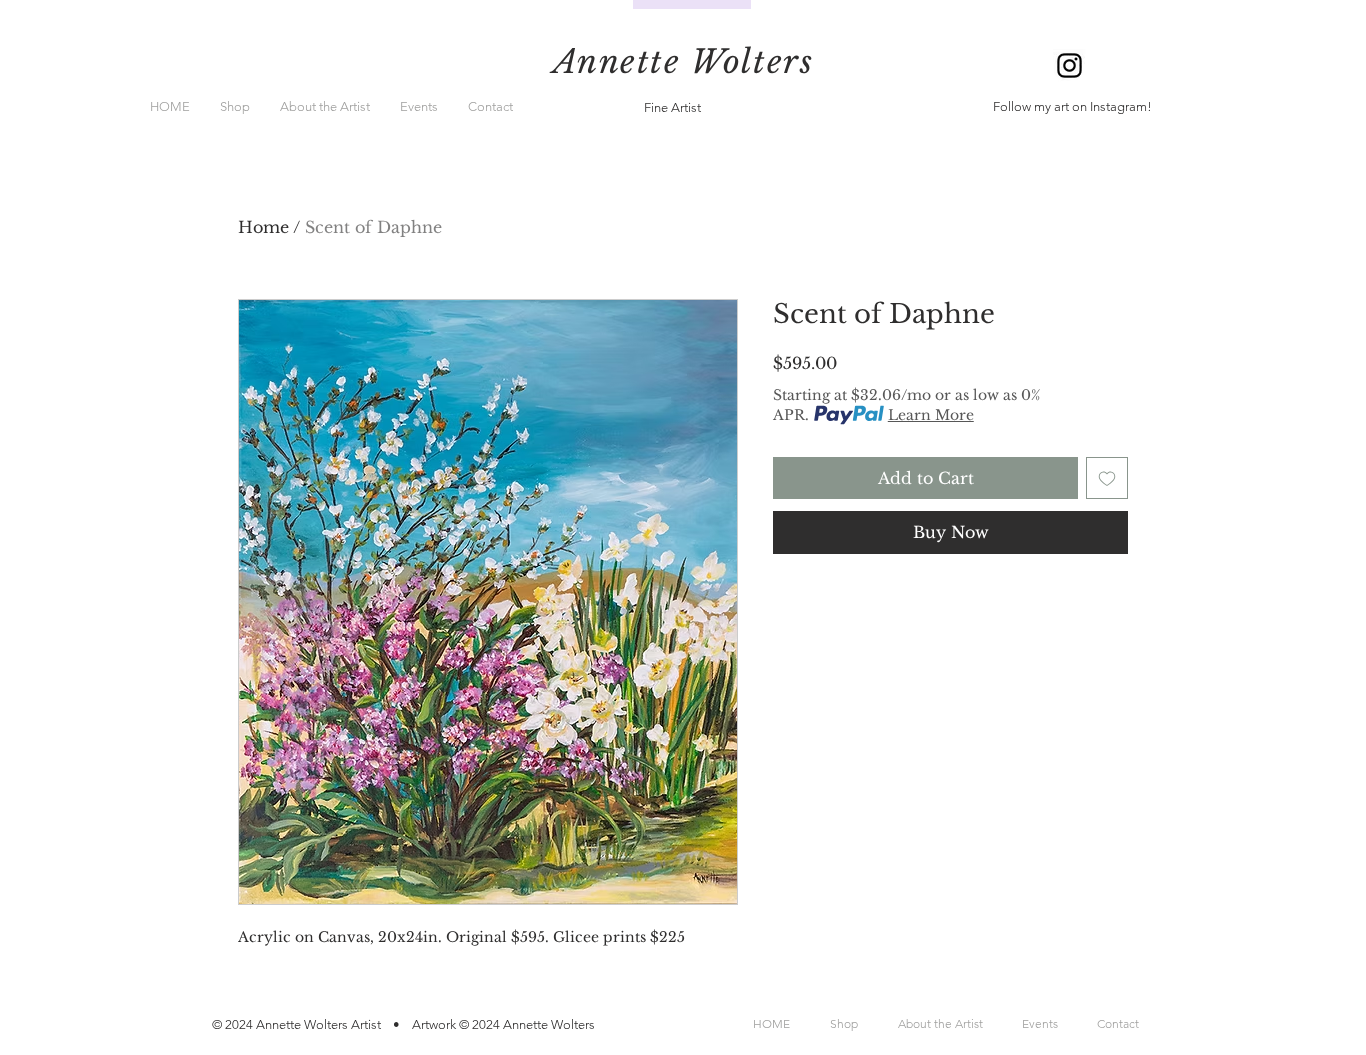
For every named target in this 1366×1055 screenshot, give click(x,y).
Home (263, 227)
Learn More (931, 415)
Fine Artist (672, 107)
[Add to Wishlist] (1107, 478)
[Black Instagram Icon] (1069, 65)
